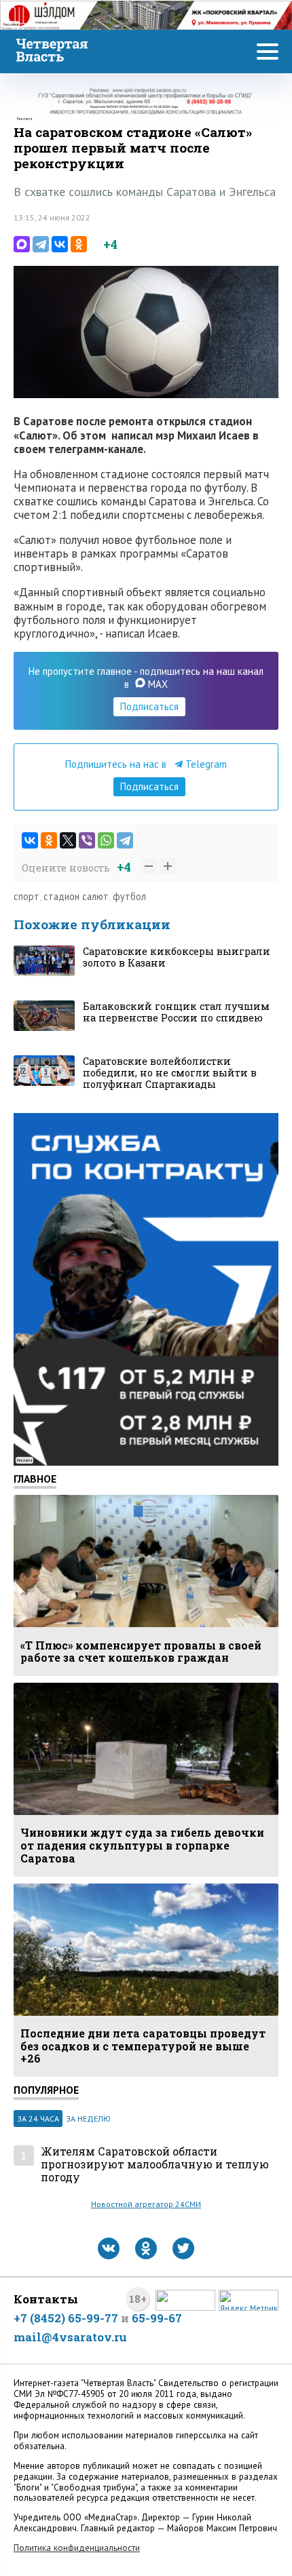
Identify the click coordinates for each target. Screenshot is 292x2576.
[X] (68, 840)
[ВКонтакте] (60, 244)
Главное (35, 1479)
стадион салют (76, 896)
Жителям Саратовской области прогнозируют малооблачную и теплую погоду (155, 2164)
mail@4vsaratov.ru (70, 2337)
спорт (26, 896)
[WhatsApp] (106, 840)
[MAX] (22, 244)
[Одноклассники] (79, 244)
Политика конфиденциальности (77, 2548)
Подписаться (149, 706)
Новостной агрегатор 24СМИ (146, 2204)
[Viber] (87, 840)
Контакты (46, 2299)
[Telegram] (41, 244)
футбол (129, 896)
